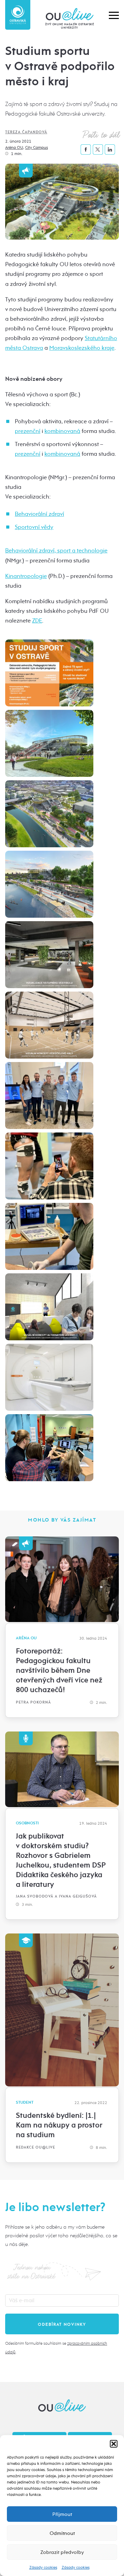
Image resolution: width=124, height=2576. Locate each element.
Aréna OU (14, 147)
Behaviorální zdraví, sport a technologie (56, 551)
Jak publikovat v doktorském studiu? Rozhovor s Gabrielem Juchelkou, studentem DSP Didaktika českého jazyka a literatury (61, 1860)
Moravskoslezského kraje (82, 348)
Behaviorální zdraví (39, 514)
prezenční (28, 431)
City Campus (37, 147)
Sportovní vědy (34, 527)
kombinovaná (62, 431)
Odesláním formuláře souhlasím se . (56, 2348)
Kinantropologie (26, 576)
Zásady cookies (43, 2567)
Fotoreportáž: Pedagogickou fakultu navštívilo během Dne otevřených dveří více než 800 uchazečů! (59, 1670)
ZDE (37, 621)
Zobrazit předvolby (62, 2552)
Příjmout (62, 2514)
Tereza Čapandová (26, 132)
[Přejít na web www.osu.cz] (18, 15)
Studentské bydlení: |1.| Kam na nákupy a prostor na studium (59, 2125)
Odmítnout (62, 2533)
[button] (114, 2444)
